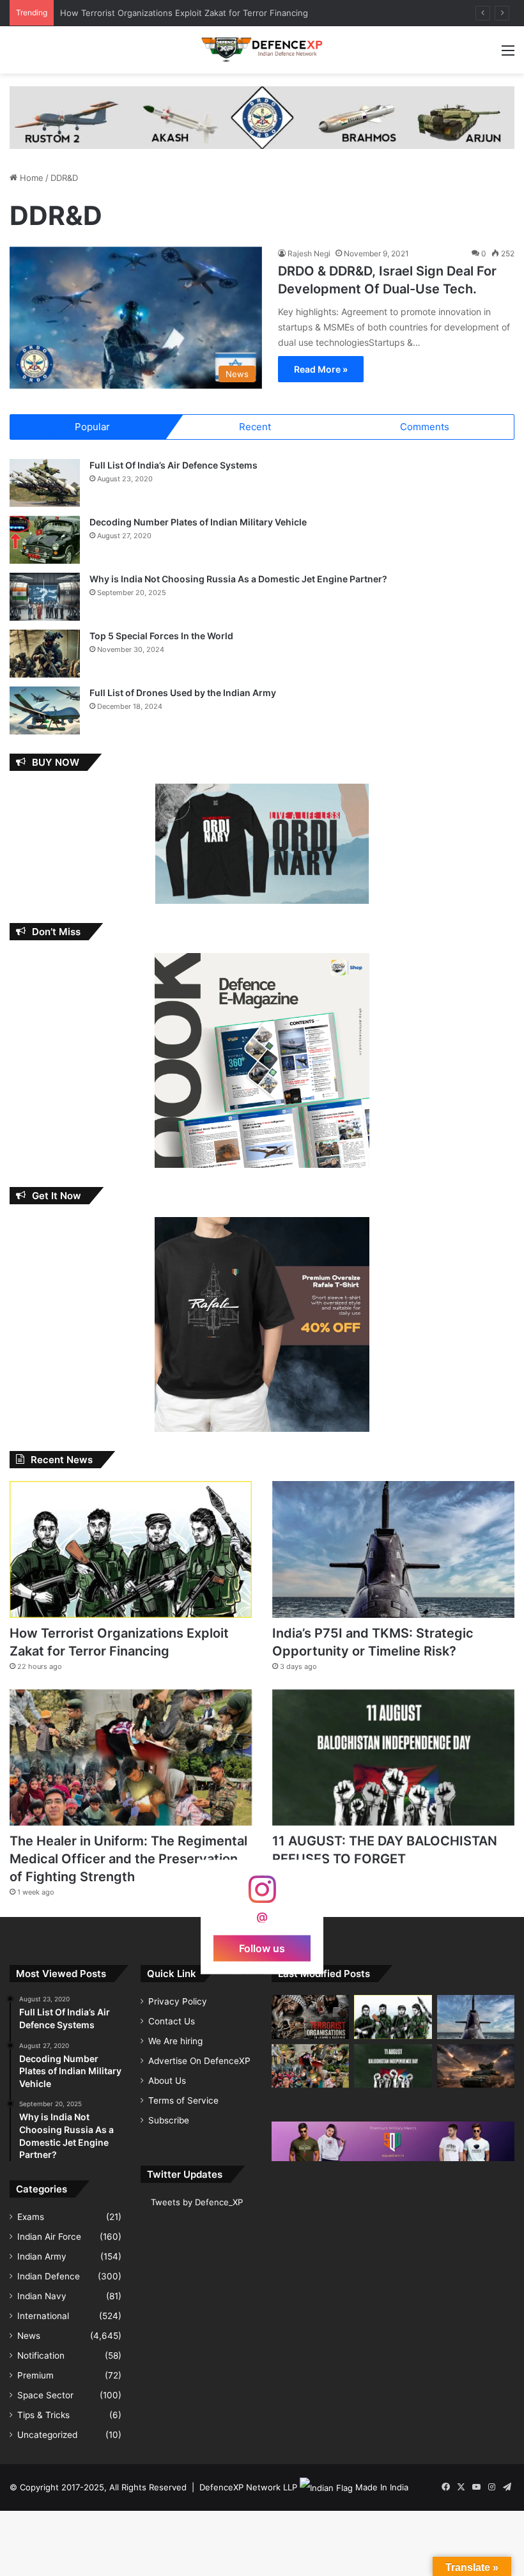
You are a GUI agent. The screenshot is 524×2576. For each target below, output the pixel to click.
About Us (167, 2081)
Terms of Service (183, 2100)
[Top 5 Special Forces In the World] (45, 654)
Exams (31, 2217)
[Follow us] (262, 1896)
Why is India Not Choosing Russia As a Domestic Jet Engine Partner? (238, 579)
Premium (35, 2375)
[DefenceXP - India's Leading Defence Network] (262, 50)
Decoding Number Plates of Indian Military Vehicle (198, 522)
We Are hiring (175, 2041)
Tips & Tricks (43, 2415)
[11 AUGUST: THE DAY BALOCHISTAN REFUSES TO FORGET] (393, 1757)
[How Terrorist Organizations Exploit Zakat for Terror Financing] (131, 1549)
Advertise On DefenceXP (199, 2061)
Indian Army (42, 2256)
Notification (41, 2355)
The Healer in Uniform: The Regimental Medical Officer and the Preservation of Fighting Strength (128, 1859)
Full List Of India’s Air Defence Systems (173, 465)
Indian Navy (42, 2296)
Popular (92, 427)
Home (30, 178)
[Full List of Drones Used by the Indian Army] (45, 710)
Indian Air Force (49, 2237)
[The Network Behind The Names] (310, 2017)
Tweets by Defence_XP (197, 2202)
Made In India (382, 2487)
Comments (425, 427)
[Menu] (508, 55)
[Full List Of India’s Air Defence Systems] (45, 483)
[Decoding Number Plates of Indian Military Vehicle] (45, 540)
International (43, 2316)
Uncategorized (47, 2435)
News (29, 2336)
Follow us (262, 1948)
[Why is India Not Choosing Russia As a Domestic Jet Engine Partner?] (45, 597)
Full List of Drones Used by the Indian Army (183, 693)
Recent (255, 427)
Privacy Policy (178, 2001)
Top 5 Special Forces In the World (161, 636)
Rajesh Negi (309, 253)
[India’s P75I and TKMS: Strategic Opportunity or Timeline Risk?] (393, 1549)
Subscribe (169, 2120)
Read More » (321, 369)
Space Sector (45, 2395)
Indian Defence (49, 2276)
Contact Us (172, 2021)
